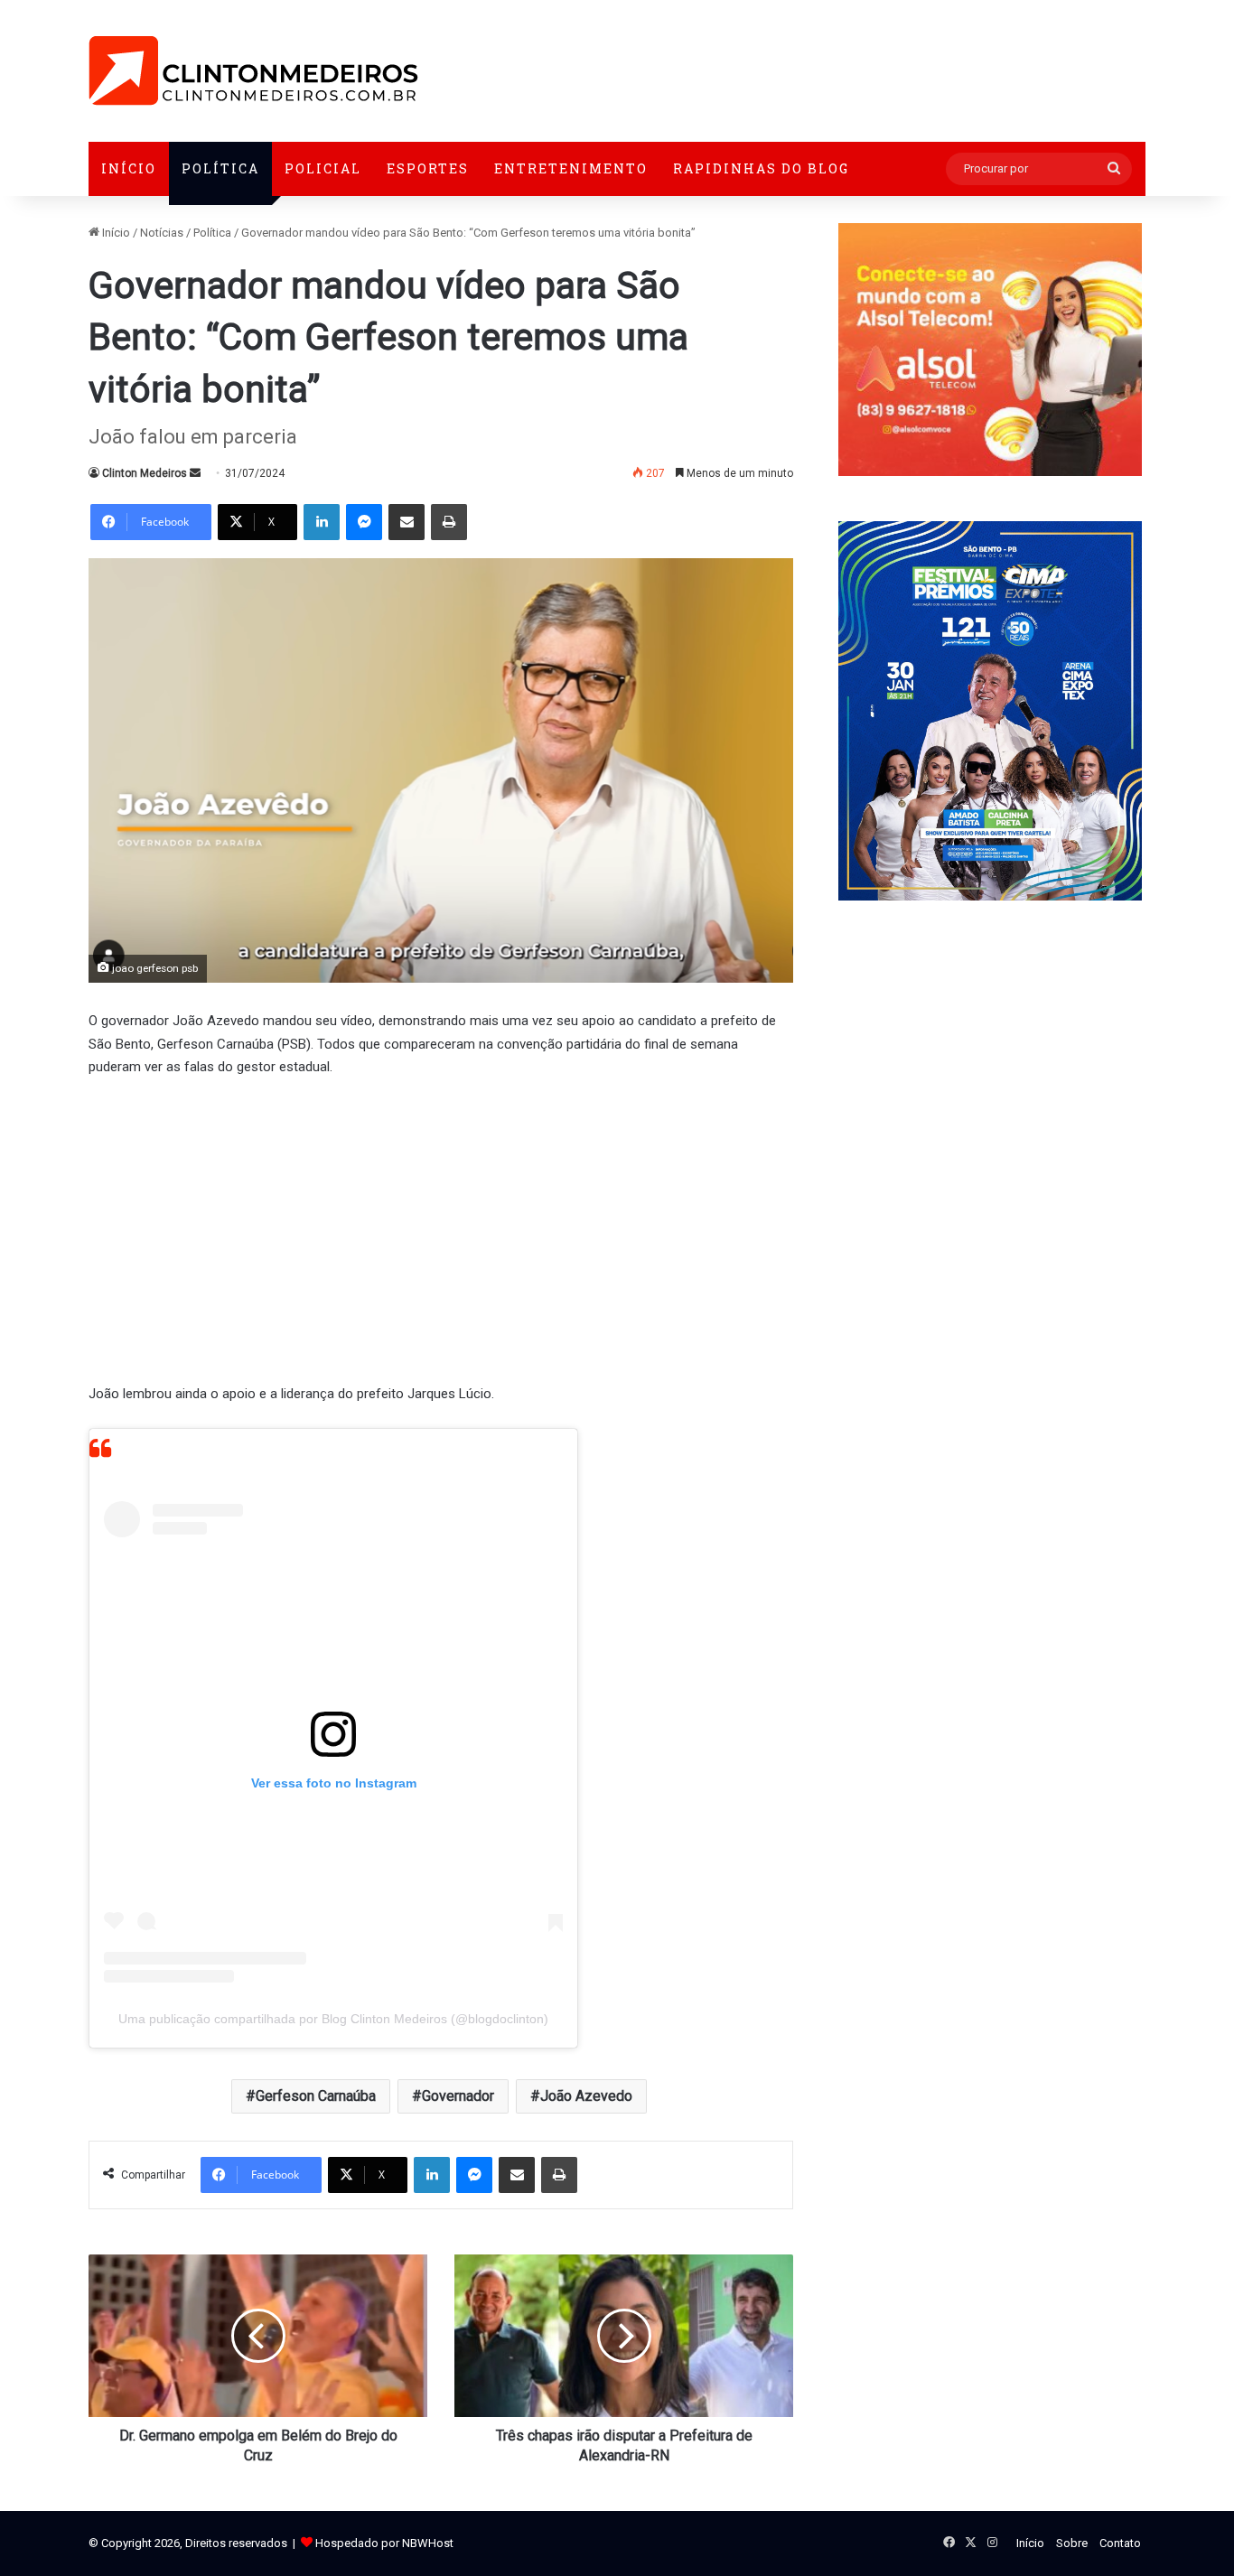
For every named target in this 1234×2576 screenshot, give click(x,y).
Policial (323, 168)
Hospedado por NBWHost (384, 2543)
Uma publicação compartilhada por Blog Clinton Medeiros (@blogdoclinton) (333, 2019)
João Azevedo (586, 2096)
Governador (458, 2096)
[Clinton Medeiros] (253, 71)
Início (129, 168)
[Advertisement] (441, 1228)
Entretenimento (571, 168)
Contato (1120, 2543)
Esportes (428, 168)
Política (220, 168)
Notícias (162, 233)
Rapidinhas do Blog (761, 168)
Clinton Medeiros (145, 473)
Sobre (1072, 2543)
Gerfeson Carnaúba (316, 2096)
